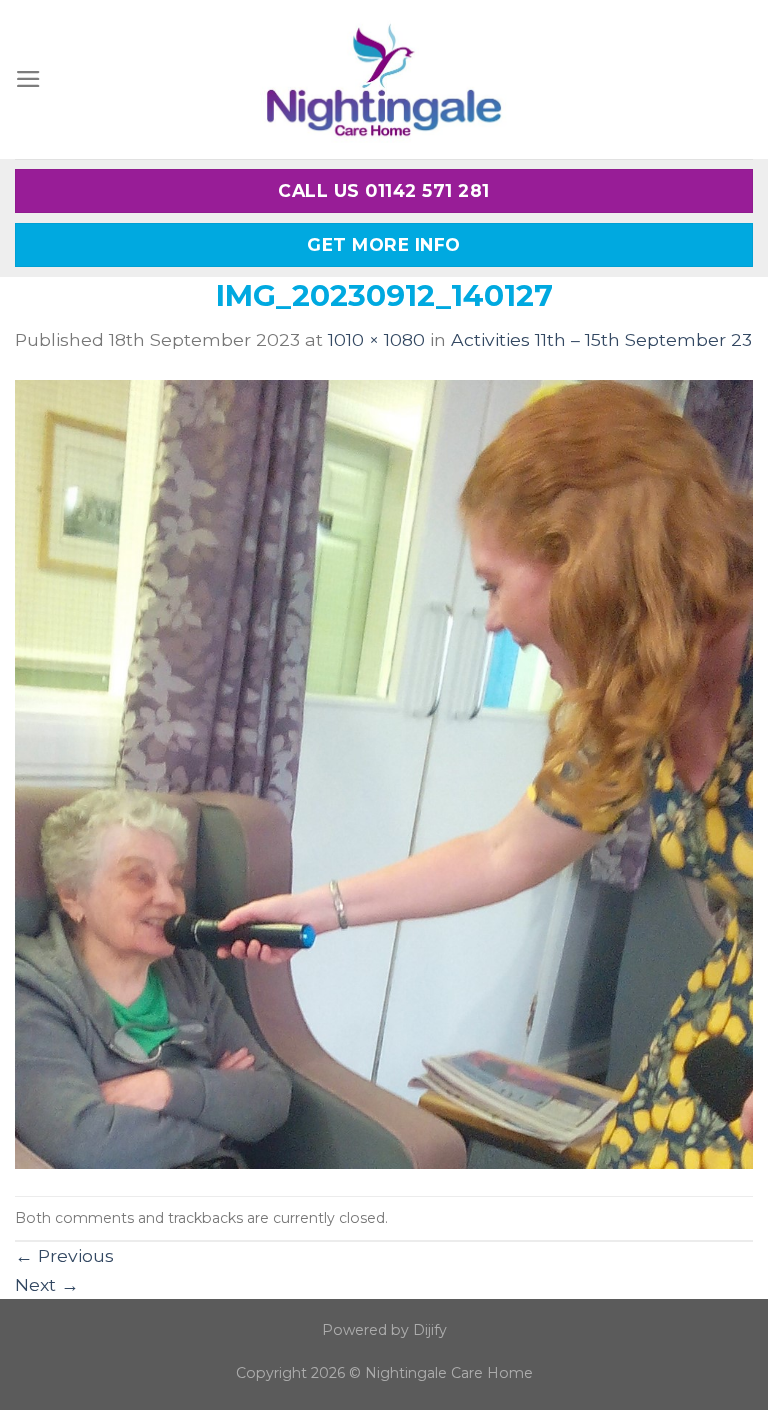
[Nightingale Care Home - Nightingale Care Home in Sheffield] (384, 79)
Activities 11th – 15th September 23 (601, 339)
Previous (64, 1255)
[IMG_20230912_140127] (384, 772)
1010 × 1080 (376, 339)
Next (47, 1284)
